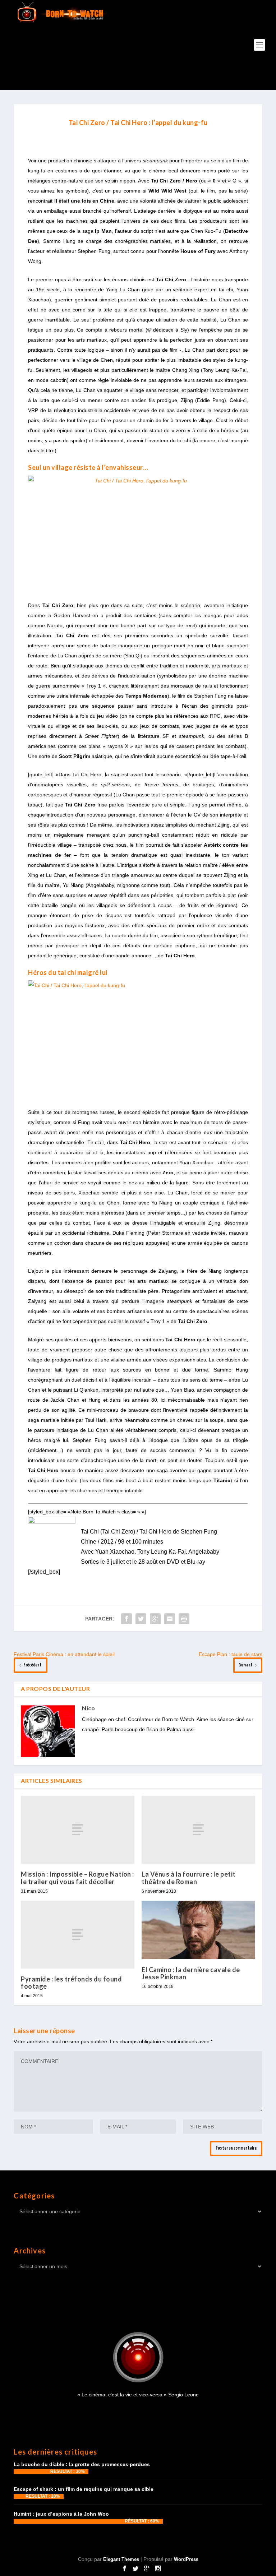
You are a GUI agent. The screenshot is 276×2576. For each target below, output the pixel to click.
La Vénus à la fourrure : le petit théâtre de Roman (189, 1878)
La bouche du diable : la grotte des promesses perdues (82, 2464)
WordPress (186, 2559)
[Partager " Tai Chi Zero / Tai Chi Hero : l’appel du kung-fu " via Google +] (155, 1619)
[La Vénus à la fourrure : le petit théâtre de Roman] (198, 1830)
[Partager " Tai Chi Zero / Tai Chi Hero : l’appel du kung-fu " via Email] (170, 1619)
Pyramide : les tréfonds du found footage (71, 1983)
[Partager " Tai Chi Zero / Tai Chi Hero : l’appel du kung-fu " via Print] (184, 1619)
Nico (88, 1708)
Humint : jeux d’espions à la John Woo (61, 2514)
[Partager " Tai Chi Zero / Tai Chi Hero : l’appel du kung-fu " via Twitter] (141, 1619)
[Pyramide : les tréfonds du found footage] (78, 1935)
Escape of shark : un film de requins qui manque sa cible (84, 2489)
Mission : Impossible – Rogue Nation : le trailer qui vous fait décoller (77, 1878)
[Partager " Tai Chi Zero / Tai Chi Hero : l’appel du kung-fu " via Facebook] (126, 1619)
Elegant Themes (121, 2559)
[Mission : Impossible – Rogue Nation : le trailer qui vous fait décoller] (78, 1830)
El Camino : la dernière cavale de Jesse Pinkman (191, 1973)
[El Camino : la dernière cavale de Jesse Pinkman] (198, 1930)
